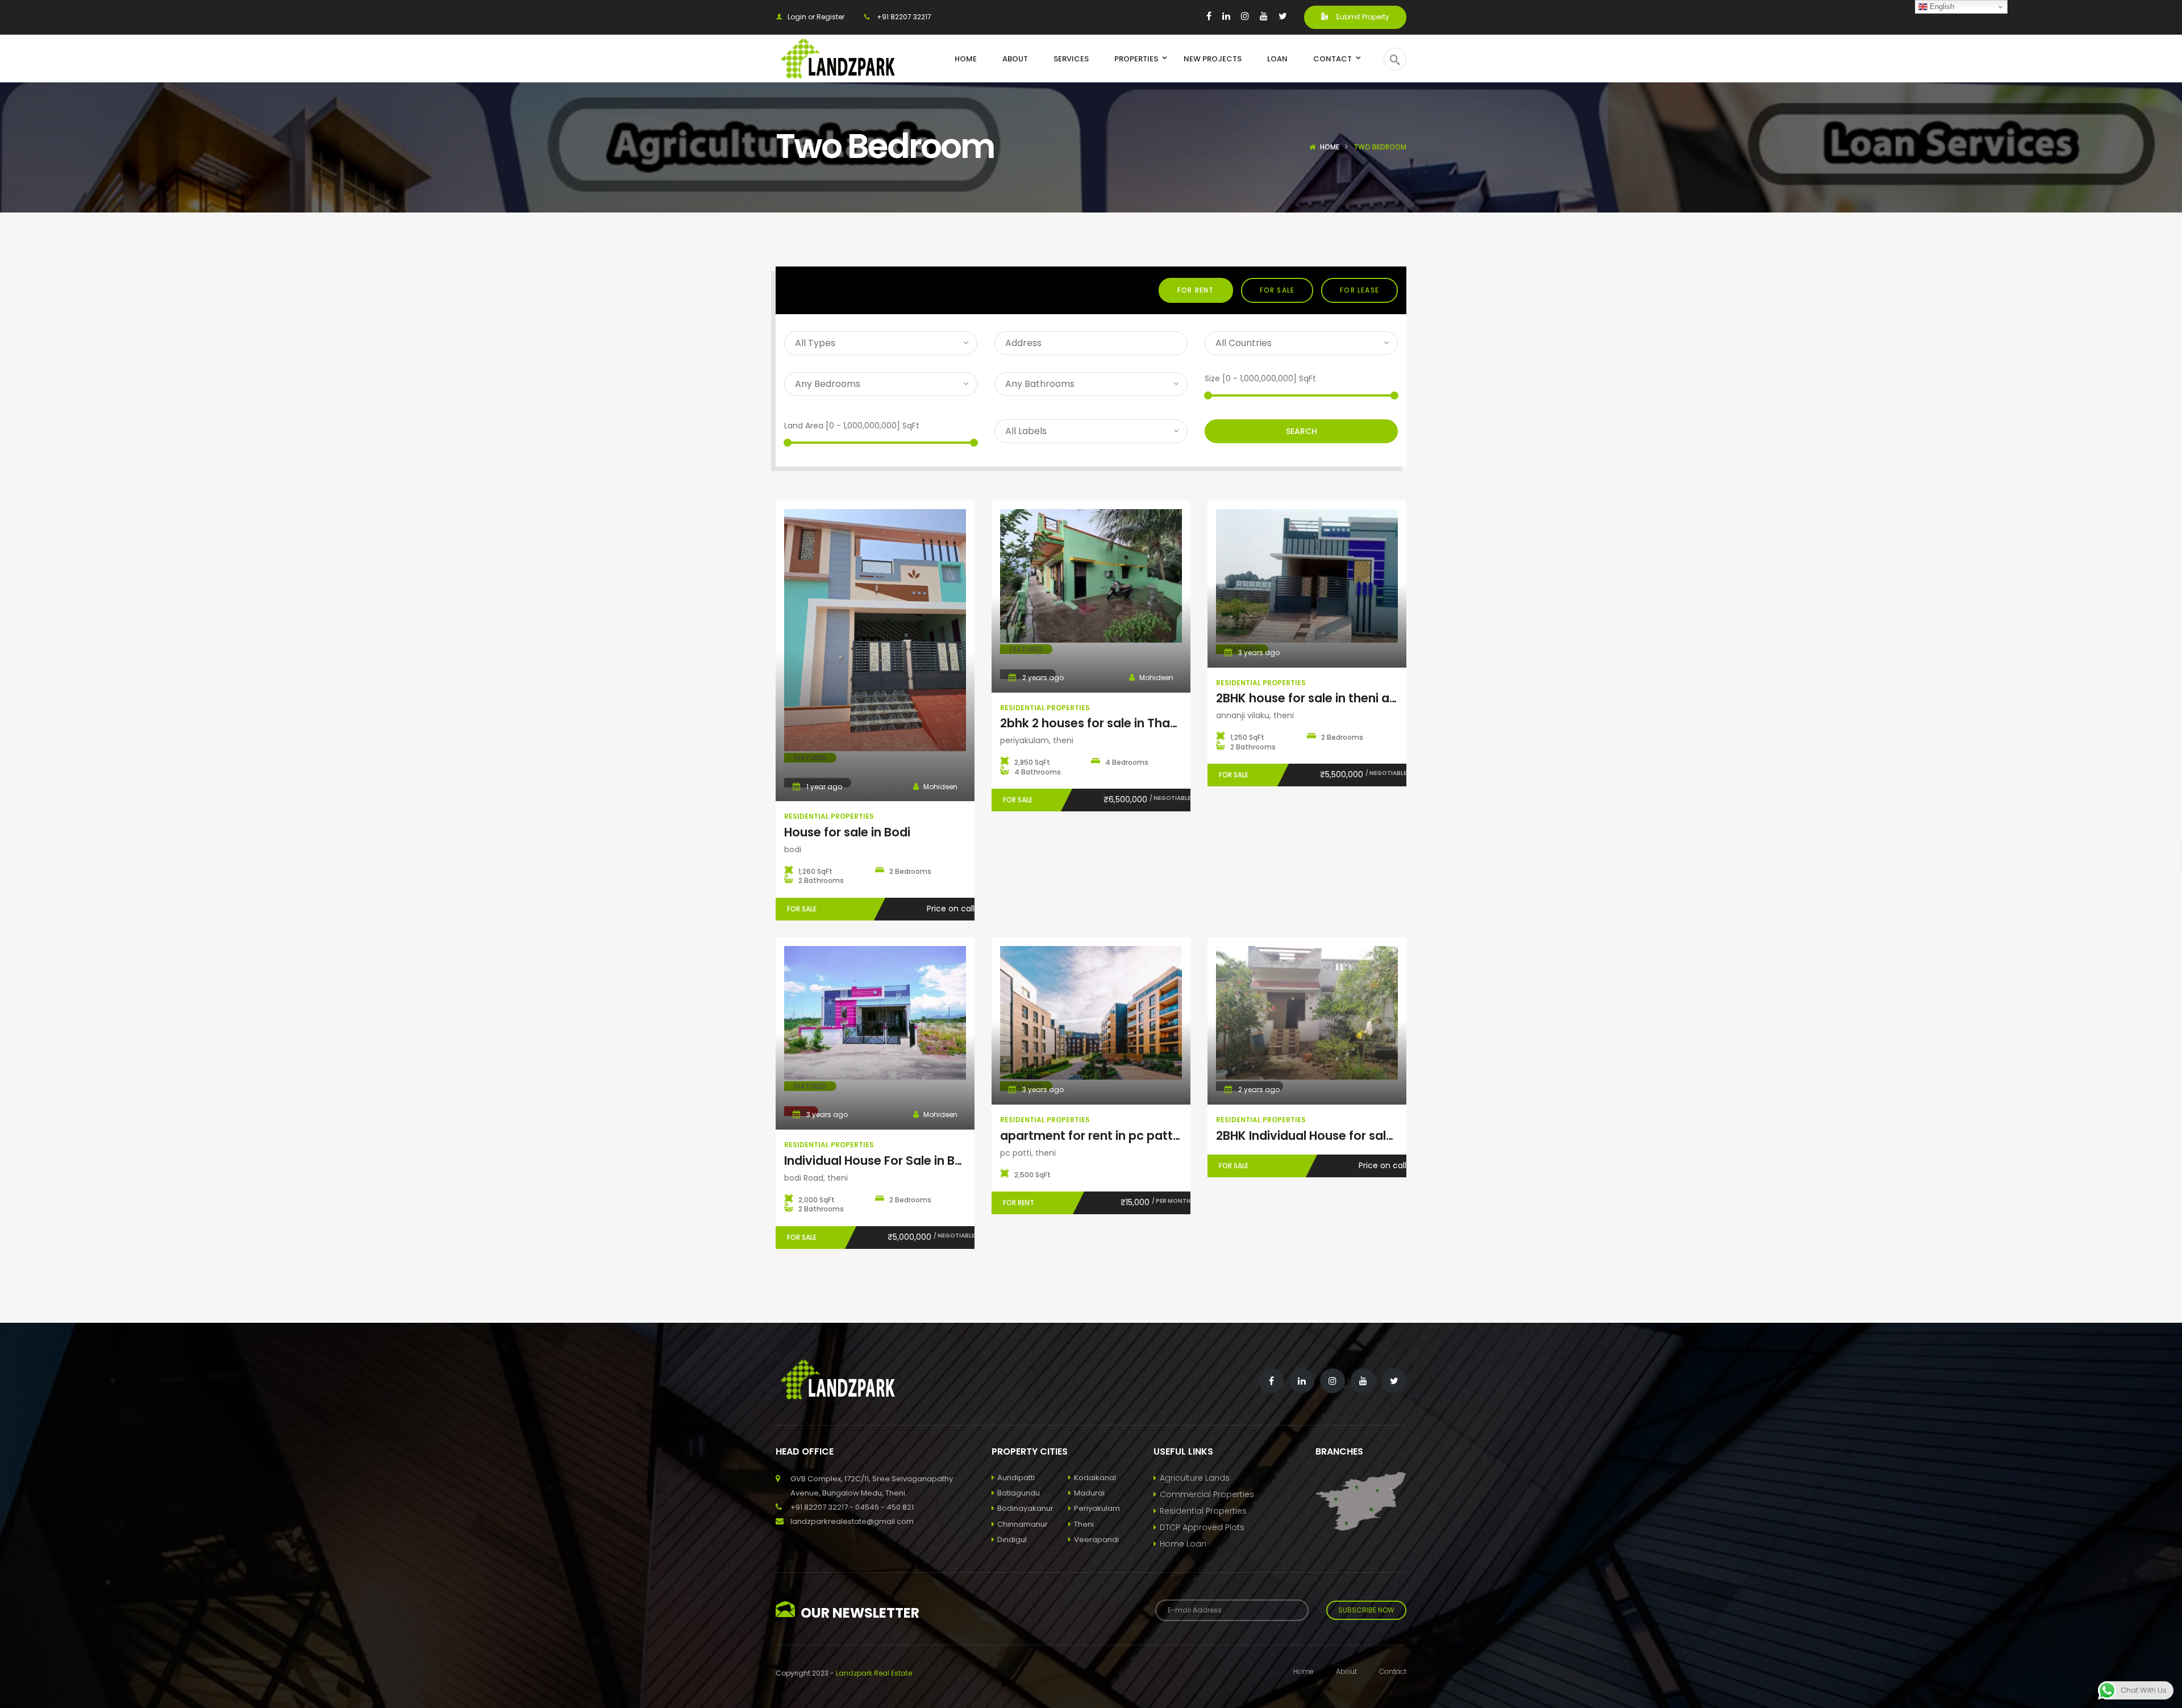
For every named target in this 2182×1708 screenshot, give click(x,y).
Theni (1084, 1524)
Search (1302, 431)
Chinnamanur (1023, 1524)
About (1346, 1671)
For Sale (1277, 290)
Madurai (1089, 1493)
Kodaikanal (1095, 1478)
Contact (1393, 1671)
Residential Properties (1203, 1511)
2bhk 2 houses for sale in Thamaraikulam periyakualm (1160, 723)
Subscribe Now (1366, 1610)
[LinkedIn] (1226, 16)
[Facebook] (1209, 16)
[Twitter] (1283, 16)
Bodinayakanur (1025, 1508)
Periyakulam (1097, 1508)
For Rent (1196, 290)
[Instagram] (1245, 16)
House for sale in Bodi (847, 832)
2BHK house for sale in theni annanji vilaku (1340, 698)
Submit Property (1361, 17)
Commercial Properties (1207, 1494)
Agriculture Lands (1195, 1478)
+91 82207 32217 (903, 17)
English (1941, 7)
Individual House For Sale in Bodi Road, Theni (918, 1161)
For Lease (1359, 290)
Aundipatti (1016, 1478)
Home (1330, 147)
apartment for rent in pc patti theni (1104, 1136)
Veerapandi (1096, 1540)
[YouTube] (1264, 16)
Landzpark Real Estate (874, 1673)
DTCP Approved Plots (1202, 1527)
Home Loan (1183, 1544)
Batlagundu (1019, 1493)
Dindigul (1012, 1540)
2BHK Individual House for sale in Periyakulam (1350, 1136)
